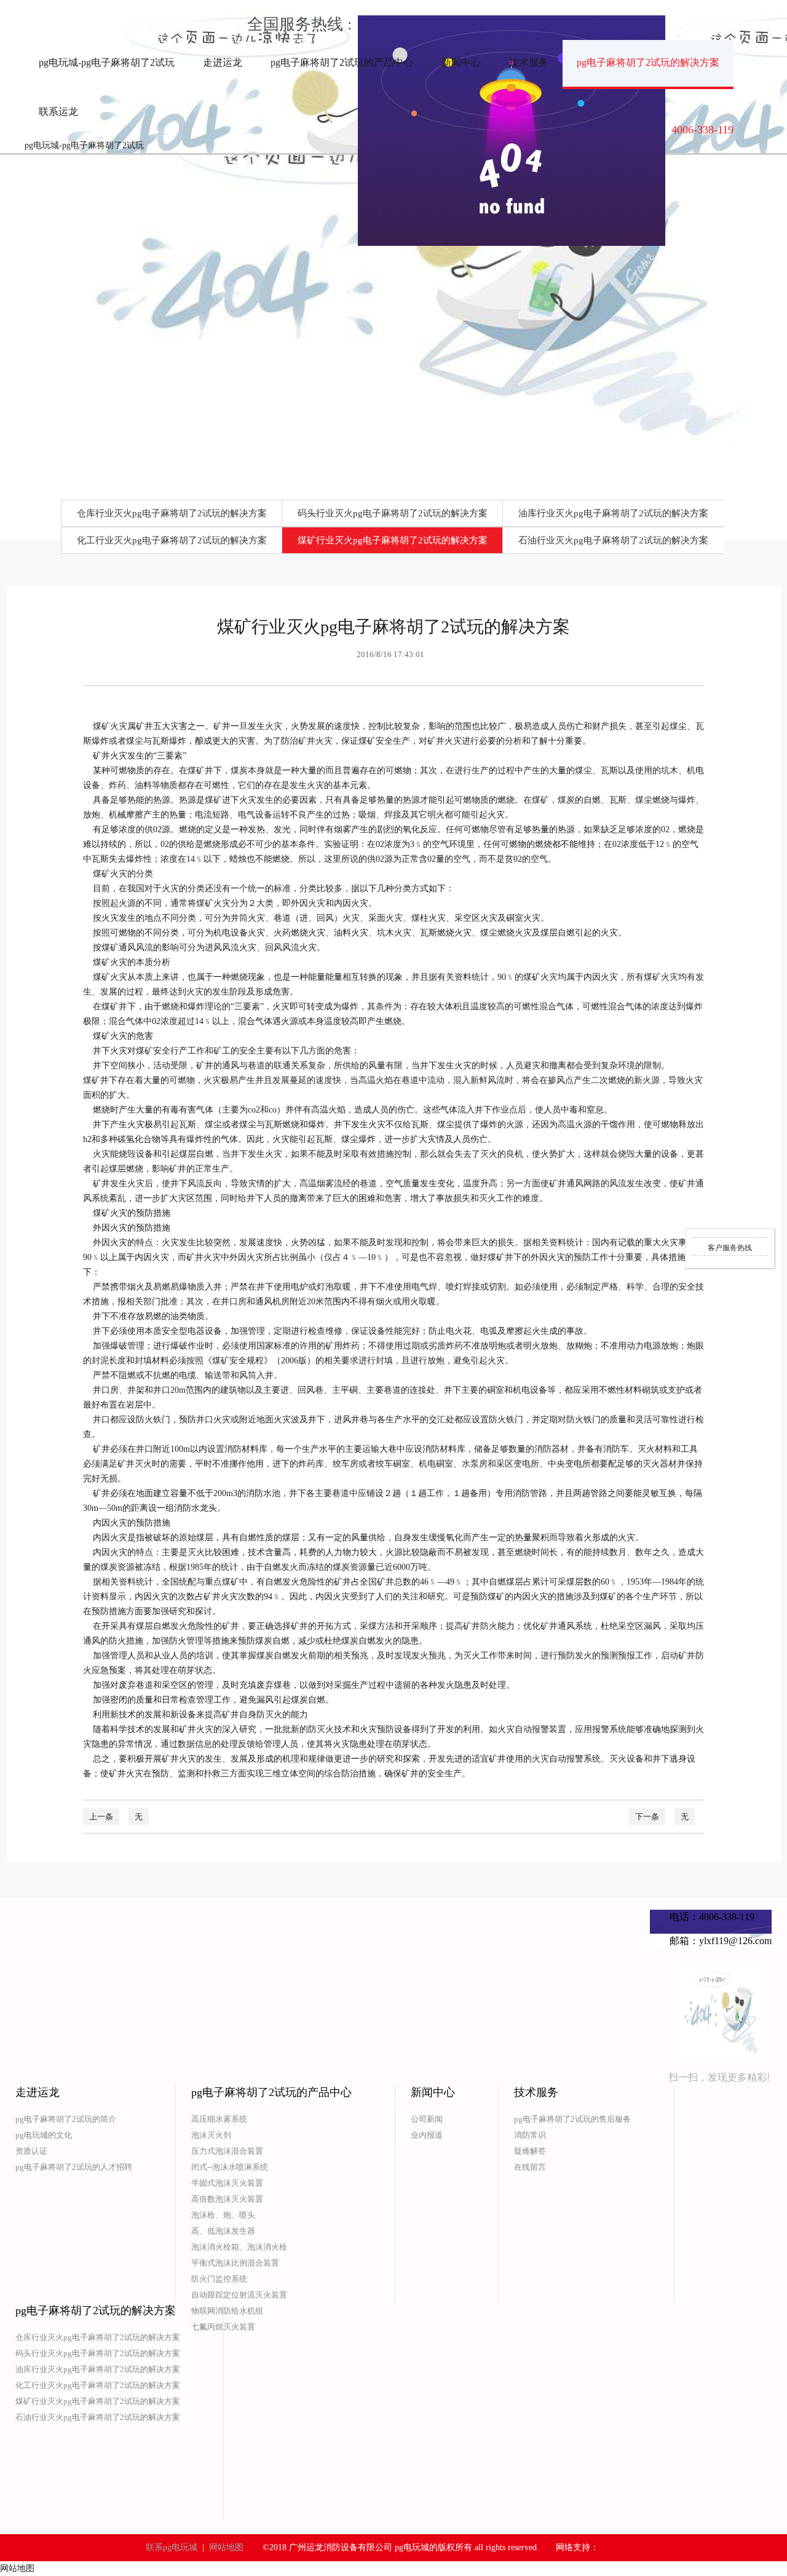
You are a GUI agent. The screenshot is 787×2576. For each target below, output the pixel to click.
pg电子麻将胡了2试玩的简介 (66, 2119)
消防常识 (530, 2135)
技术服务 (529, 62)
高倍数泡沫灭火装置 (227, 2199)
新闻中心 (461, 62)
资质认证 (31, 2151)
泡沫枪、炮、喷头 (223, 2215)
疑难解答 (530, 2151)
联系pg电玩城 (172, 2547)
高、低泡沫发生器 (223, 2231)
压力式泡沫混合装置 (227, 2151)
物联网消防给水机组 (227, 2311)
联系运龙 (58, 112)
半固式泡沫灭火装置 (227, 2183)
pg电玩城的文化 (44, 2135)
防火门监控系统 (219, 2279)
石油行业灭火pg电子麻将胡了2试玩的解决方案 (613, 540)
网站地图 (226, 2547)
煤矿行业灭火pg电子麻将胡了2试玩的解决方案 (393, 540)
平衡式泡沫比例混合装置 (235, 2263)
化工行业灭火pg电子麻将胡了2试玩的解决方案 (172, 540)
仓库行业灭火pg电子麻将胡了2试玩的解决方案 (172, 513)
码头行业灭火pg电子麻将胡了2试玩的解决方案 (393, 513)
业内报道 (427, 2135)
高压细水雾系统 (219, 2119)
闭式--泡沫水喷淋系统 (230, 2167)
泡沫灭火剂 (211, 2135)
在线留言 (530, 2167)
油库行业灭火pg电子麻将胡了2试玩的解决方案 (613, 513)
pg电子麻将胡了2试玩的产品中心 (342, 62)
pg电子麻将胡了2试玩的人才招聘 (74, 2167)
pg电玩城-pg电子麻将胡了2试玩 (107, 62)
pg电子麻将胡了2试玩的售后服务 (572, 2119)
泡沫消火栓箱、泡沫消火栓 (239, 2247)
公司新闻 (427, 2119)
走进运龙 (223, 62)
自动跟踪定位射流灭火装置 (239, 2295)
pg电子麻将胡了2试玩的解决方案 (648, 62)
